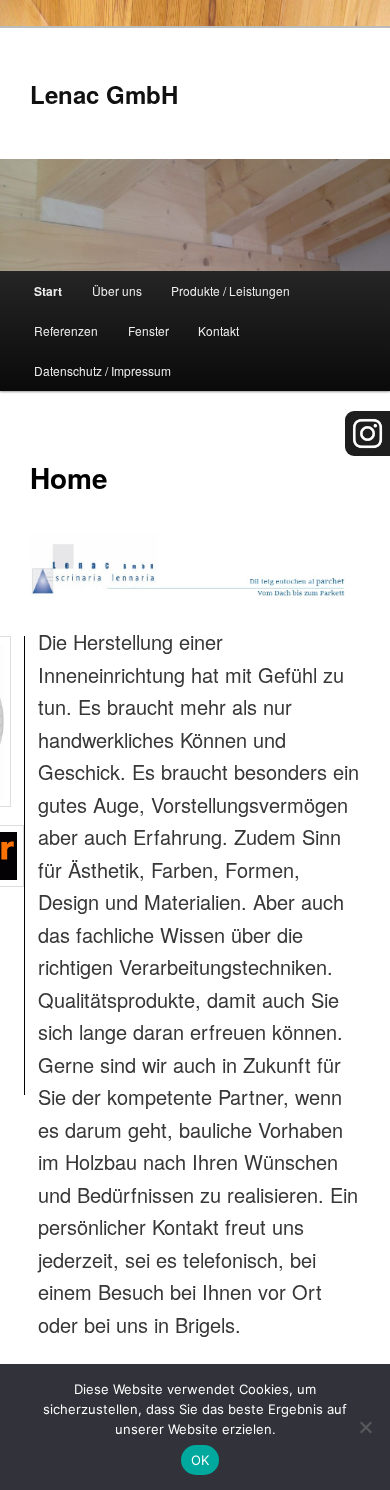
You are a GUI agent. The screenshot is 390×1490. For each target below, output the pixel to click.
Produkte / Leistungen (230, 290)
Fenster (148, 330)
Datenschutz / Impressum (102, 370)
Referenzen (66, 330)
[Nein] (365, 1427)
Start (48, 291)
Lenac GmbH (104, 94)
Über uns (117, 290)
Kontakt (218, 330)
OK (200, 1460)
